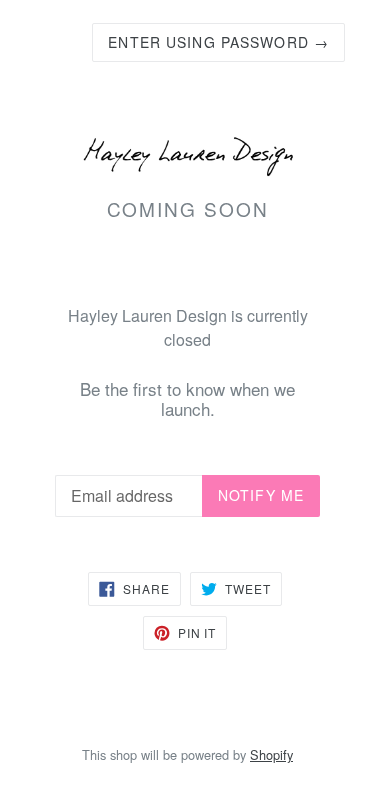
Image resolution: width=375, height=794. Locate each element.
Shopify (271, 754)
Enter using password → (218, 42)
